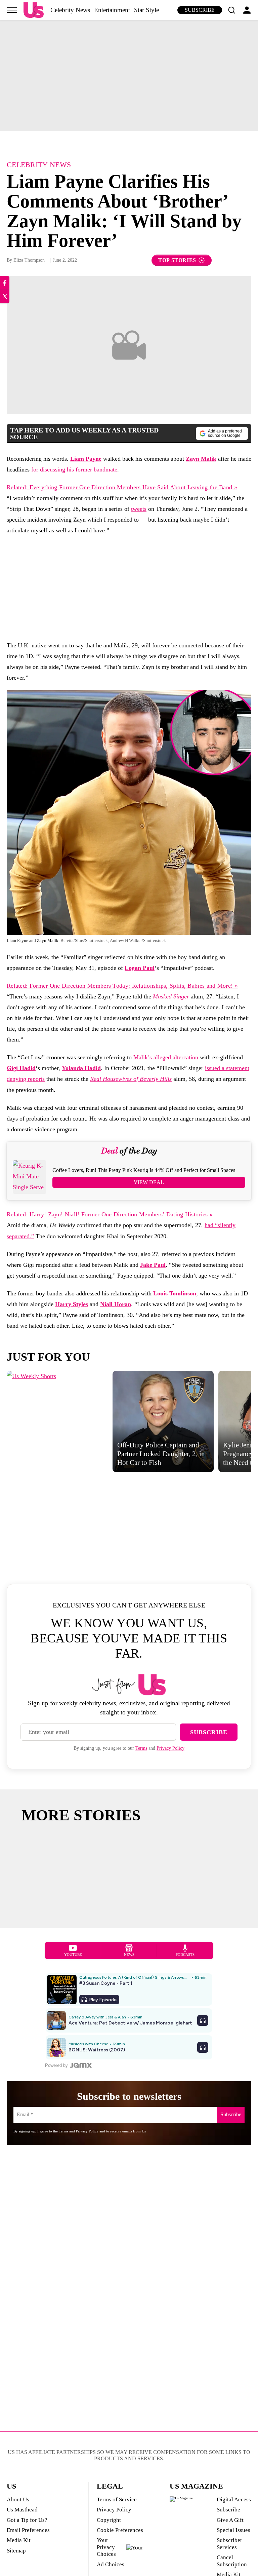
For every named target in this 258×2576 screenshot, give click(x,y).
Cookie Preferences (120, 2530)
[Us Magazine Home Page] (34, 10)
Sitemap (16, 2551)
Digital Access (234, 2499)
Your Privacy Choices (106, 2547)
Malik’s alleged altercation (166, 1057)
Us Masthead (22, 2510)
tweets (139, 509)
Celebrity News (70, 10)
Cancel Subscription (232, 2561)
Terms (141, 1748)
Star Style (146, 10)
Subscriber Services (229, 2544)
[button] (231, 10)
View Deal (149, 1182)
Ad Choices (111, 2564)
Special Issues (233, 2530)
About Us (18, 2499)
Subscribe (200, 10)
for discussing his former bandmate (74, 469)
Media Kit (19, 2540)
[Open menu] (12, 10)
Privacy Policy (170, 1748)
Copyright (109, 2520)
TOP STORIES (177, 260)
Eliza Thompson (29, 260)
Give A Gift (230, 2520)
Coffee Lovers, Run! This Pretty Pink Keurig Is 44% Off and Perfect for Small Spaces (144, 1170)
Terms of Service (117, 2499)
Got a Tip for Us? (27, 2520)
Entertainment (112, 10)
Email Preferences (28, 2530)
